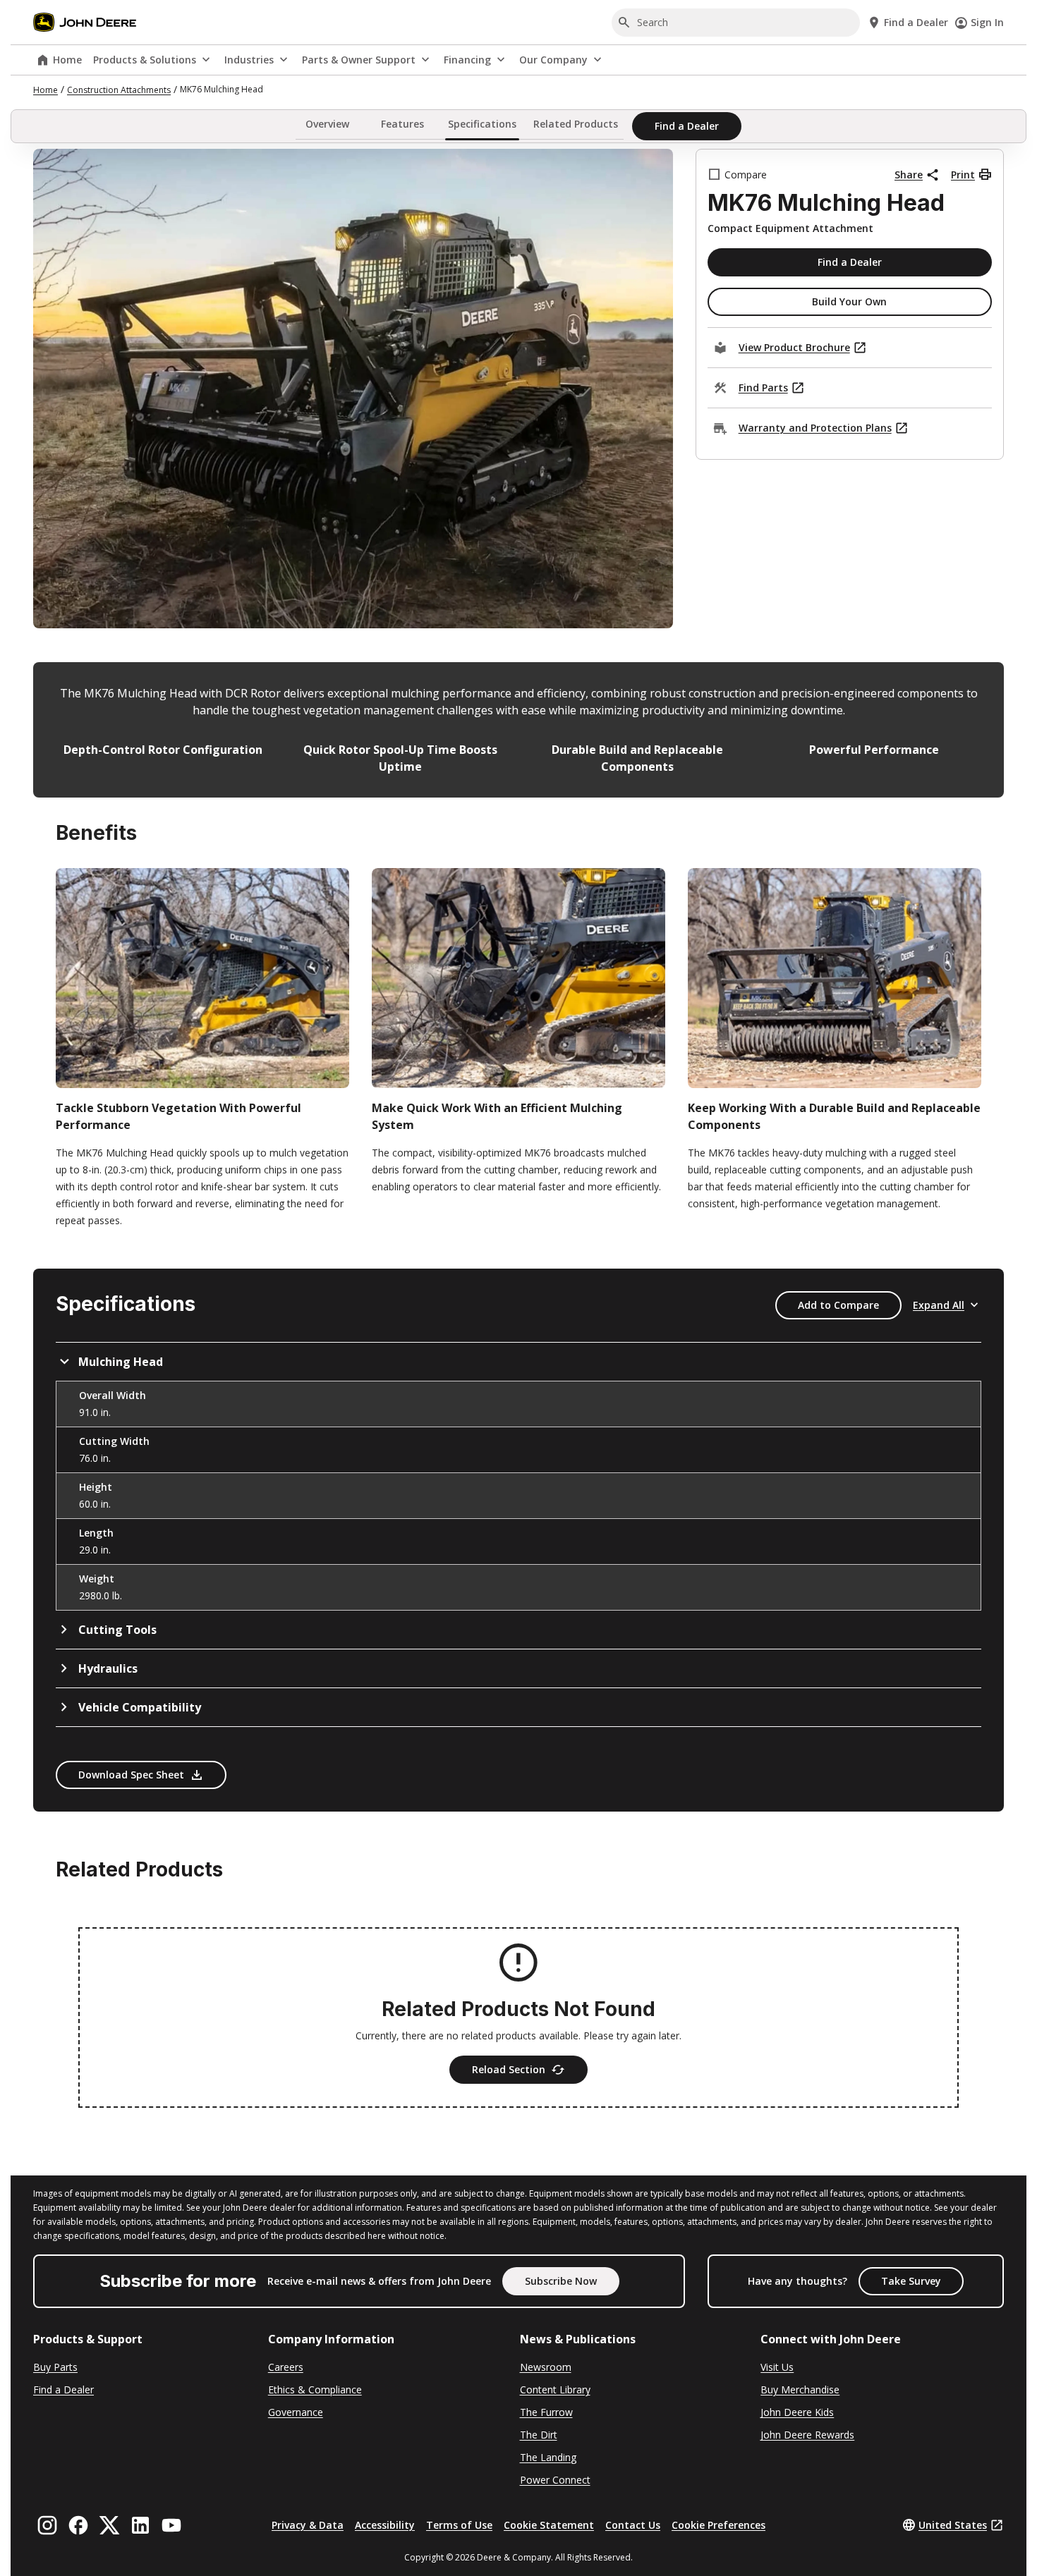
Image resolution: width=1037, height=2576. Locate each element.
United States (953, 2525)
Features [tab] (402, 124)
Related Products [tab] (576, 124)
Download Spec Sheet (131, 1775)
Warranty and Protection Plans (815, 428)
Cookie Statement (549, 2525)
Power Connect (555, 2480)
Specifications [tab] (482, 124)
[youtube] (171, 2525)
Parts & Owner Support (359, 60)
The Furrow (546, 2412)
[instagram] (47, 2525)
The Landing (548, 2457)
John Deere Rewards (807, 2435)
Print (963, 175)
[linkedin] (140, 2525)
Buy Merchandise (800, 2389)
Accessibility (385, 2525)
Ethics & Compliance (315, 2389)
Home (67, 60)
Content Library (555, 2389)
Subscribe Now (561, 2281)
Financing (467, 60)
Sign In (987, 22)
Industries (249, 60)
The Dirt (539, 2435)
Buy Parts (55, 2367)
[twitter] (109, 2525)
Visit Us (777, 2367)
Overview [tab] (327, 124)
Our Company (553, 60)
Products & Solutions (145, 60)
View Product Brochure (794, 347)
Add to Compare (838, 1305)
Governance (296, 2412)
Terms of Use (459, 2525)
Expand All (939, 1305)
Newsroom (546, 2367)
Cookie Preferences (718, 2525)
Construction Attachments (119, 90)
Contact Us (633, 2525)
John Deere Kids (797, 2412)
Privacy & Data (308, 2525)
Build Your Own (849, 301)
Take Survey (911, 2281)
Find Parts (763, 387)
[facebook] (78, 2525)
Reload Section (509, 2069)
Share (909, 175)
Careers (286, 2367)
